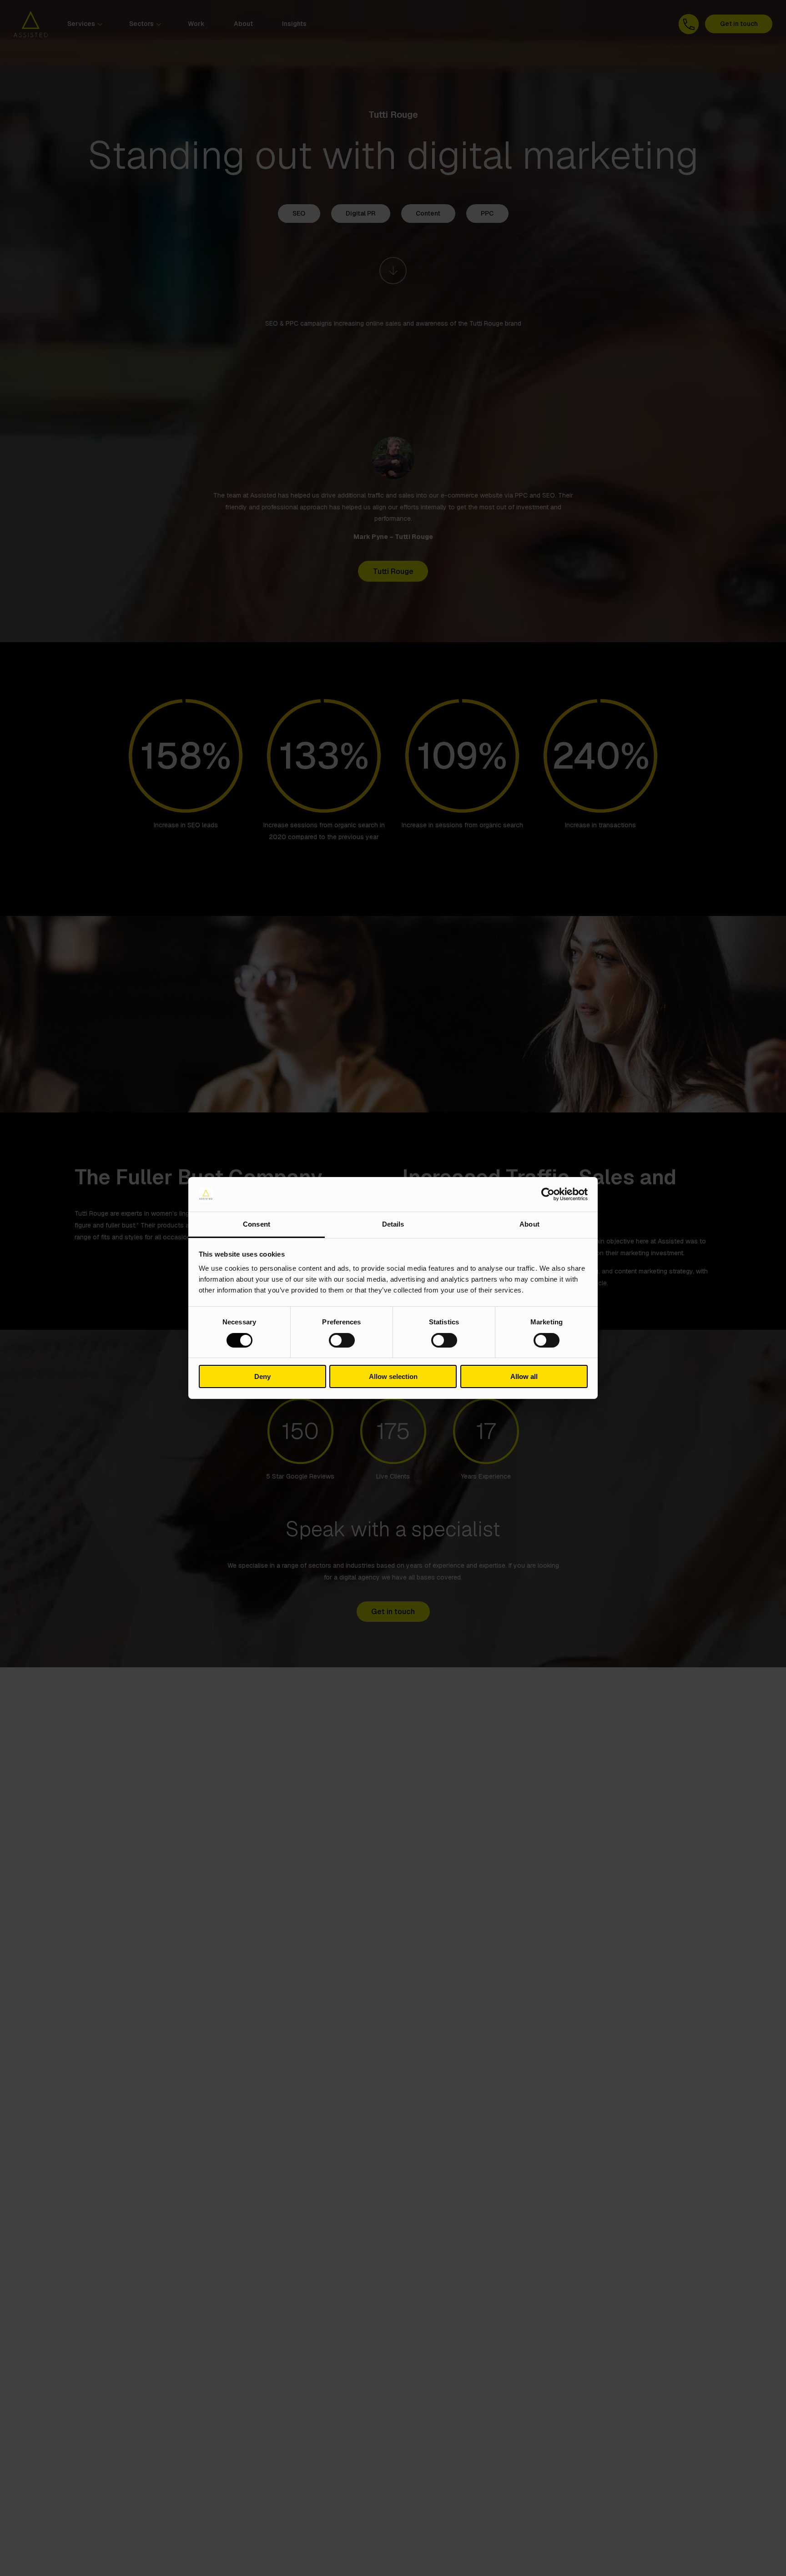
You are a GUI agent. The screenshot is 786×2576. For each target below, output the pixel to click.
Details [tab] (393, 1225)
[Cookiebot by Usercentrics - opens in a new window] (548, 1194)
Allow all (524, 1377)
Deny (262, 1377)
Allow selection (393, 1377)
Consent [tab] (257, 1225)
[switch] (342, 1340)
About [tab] (529, 1225)
